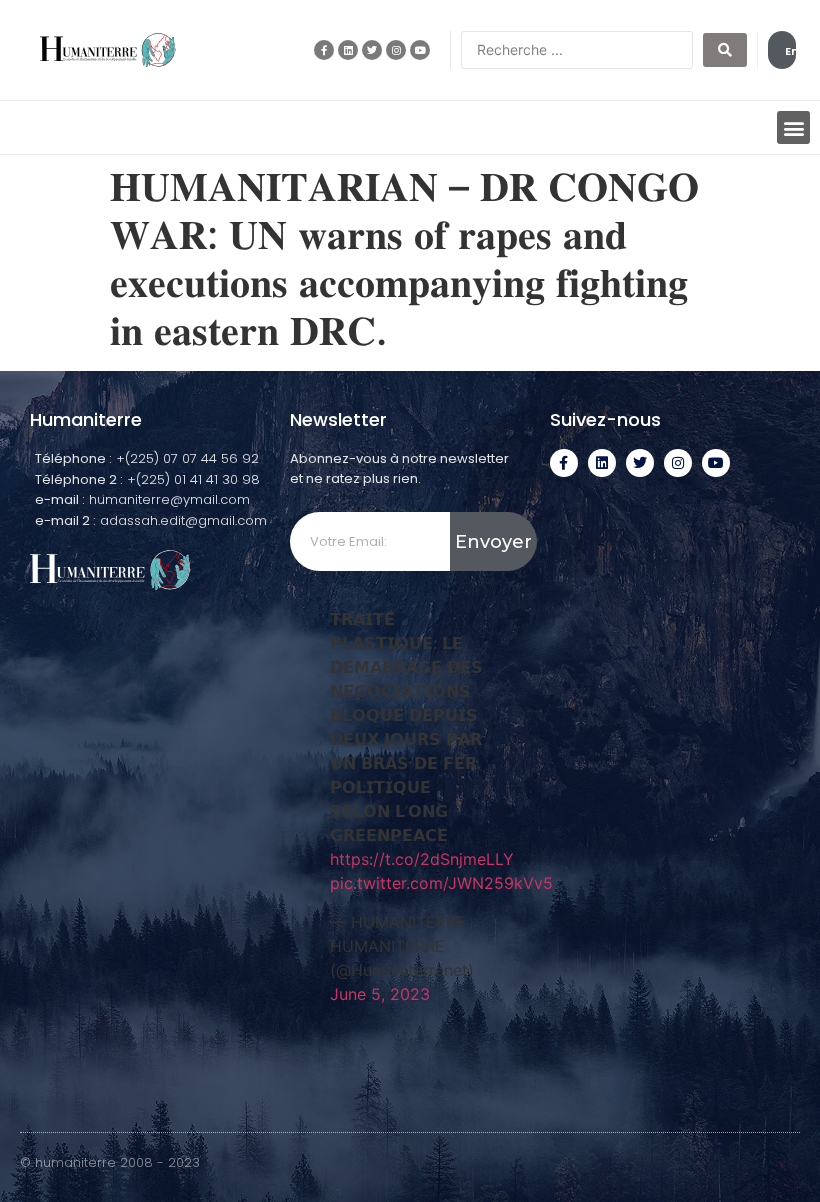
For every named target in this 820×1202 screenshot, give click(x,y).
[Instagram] (396, 50)
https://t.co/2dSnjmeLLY (422, 859)
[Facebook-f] (324, 50)
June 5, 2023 (380, 994)
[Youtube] (420, 50)
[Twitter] (372, 50)
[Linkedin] (348, 50)
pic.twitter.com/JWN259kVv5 (441, 883)
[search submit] (725, 50)
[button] (793, 127)
